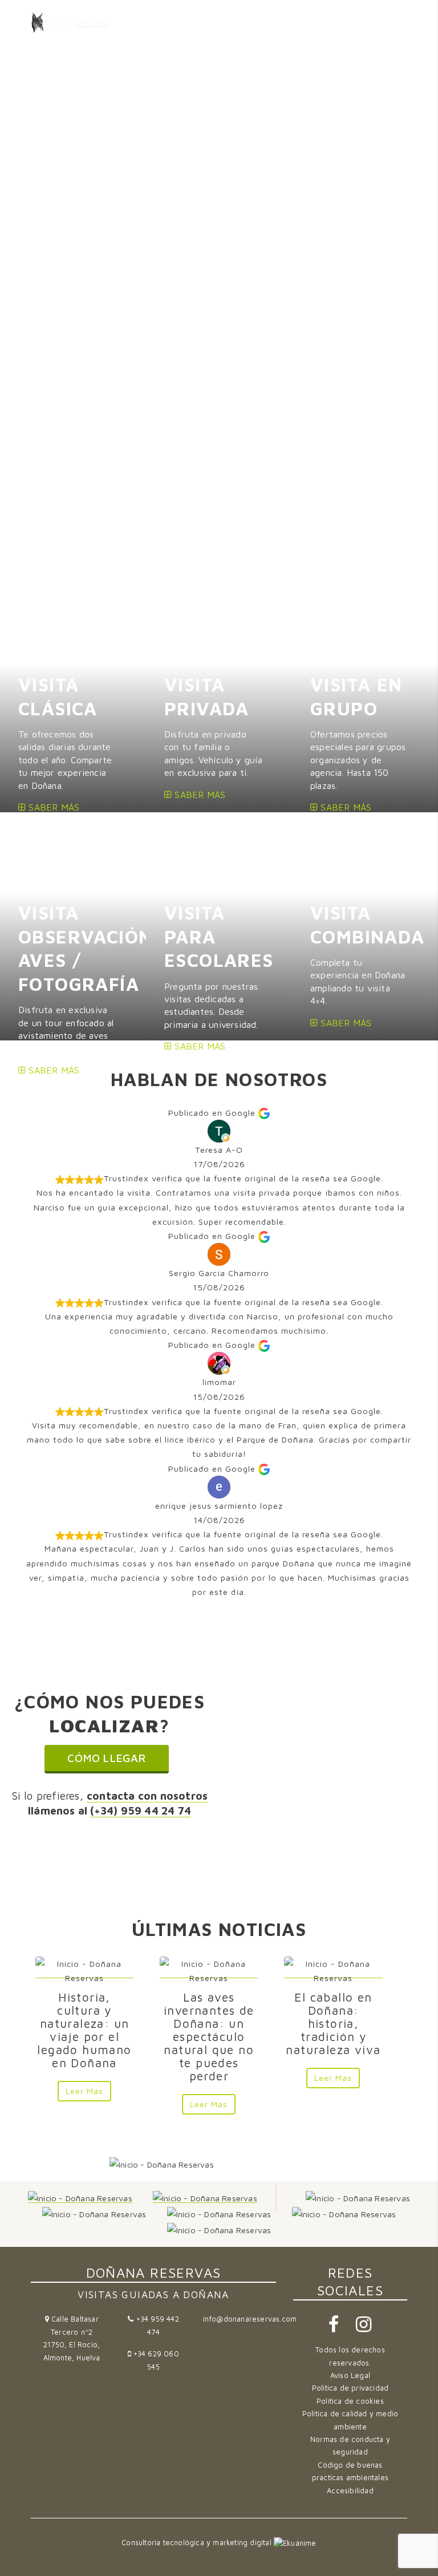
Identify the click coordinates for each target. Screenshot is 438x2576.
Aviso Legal (350, 2375)
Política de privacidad (350, 2388)
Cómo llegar (106, 1758)
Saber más (52, 807)
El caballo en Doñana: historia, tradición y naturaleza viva (333, 2023)
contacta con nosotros (147, 1795)
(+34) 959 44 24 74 (141, 1810)
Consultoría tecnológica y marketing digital (198, 2543)
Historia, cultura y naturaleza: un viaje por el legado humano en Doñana (84, 2030)
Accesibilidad (350, 2491)
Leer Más (84, 2091)
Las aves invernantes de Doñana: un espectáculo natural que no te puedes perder (209, 2036)
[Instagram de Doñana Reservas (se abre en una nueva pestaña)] (364, 2328)
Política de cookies (350, 2401)
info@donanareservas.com (250, 2319)
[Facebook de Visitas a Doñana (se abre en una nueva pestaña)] (335, 2328)
